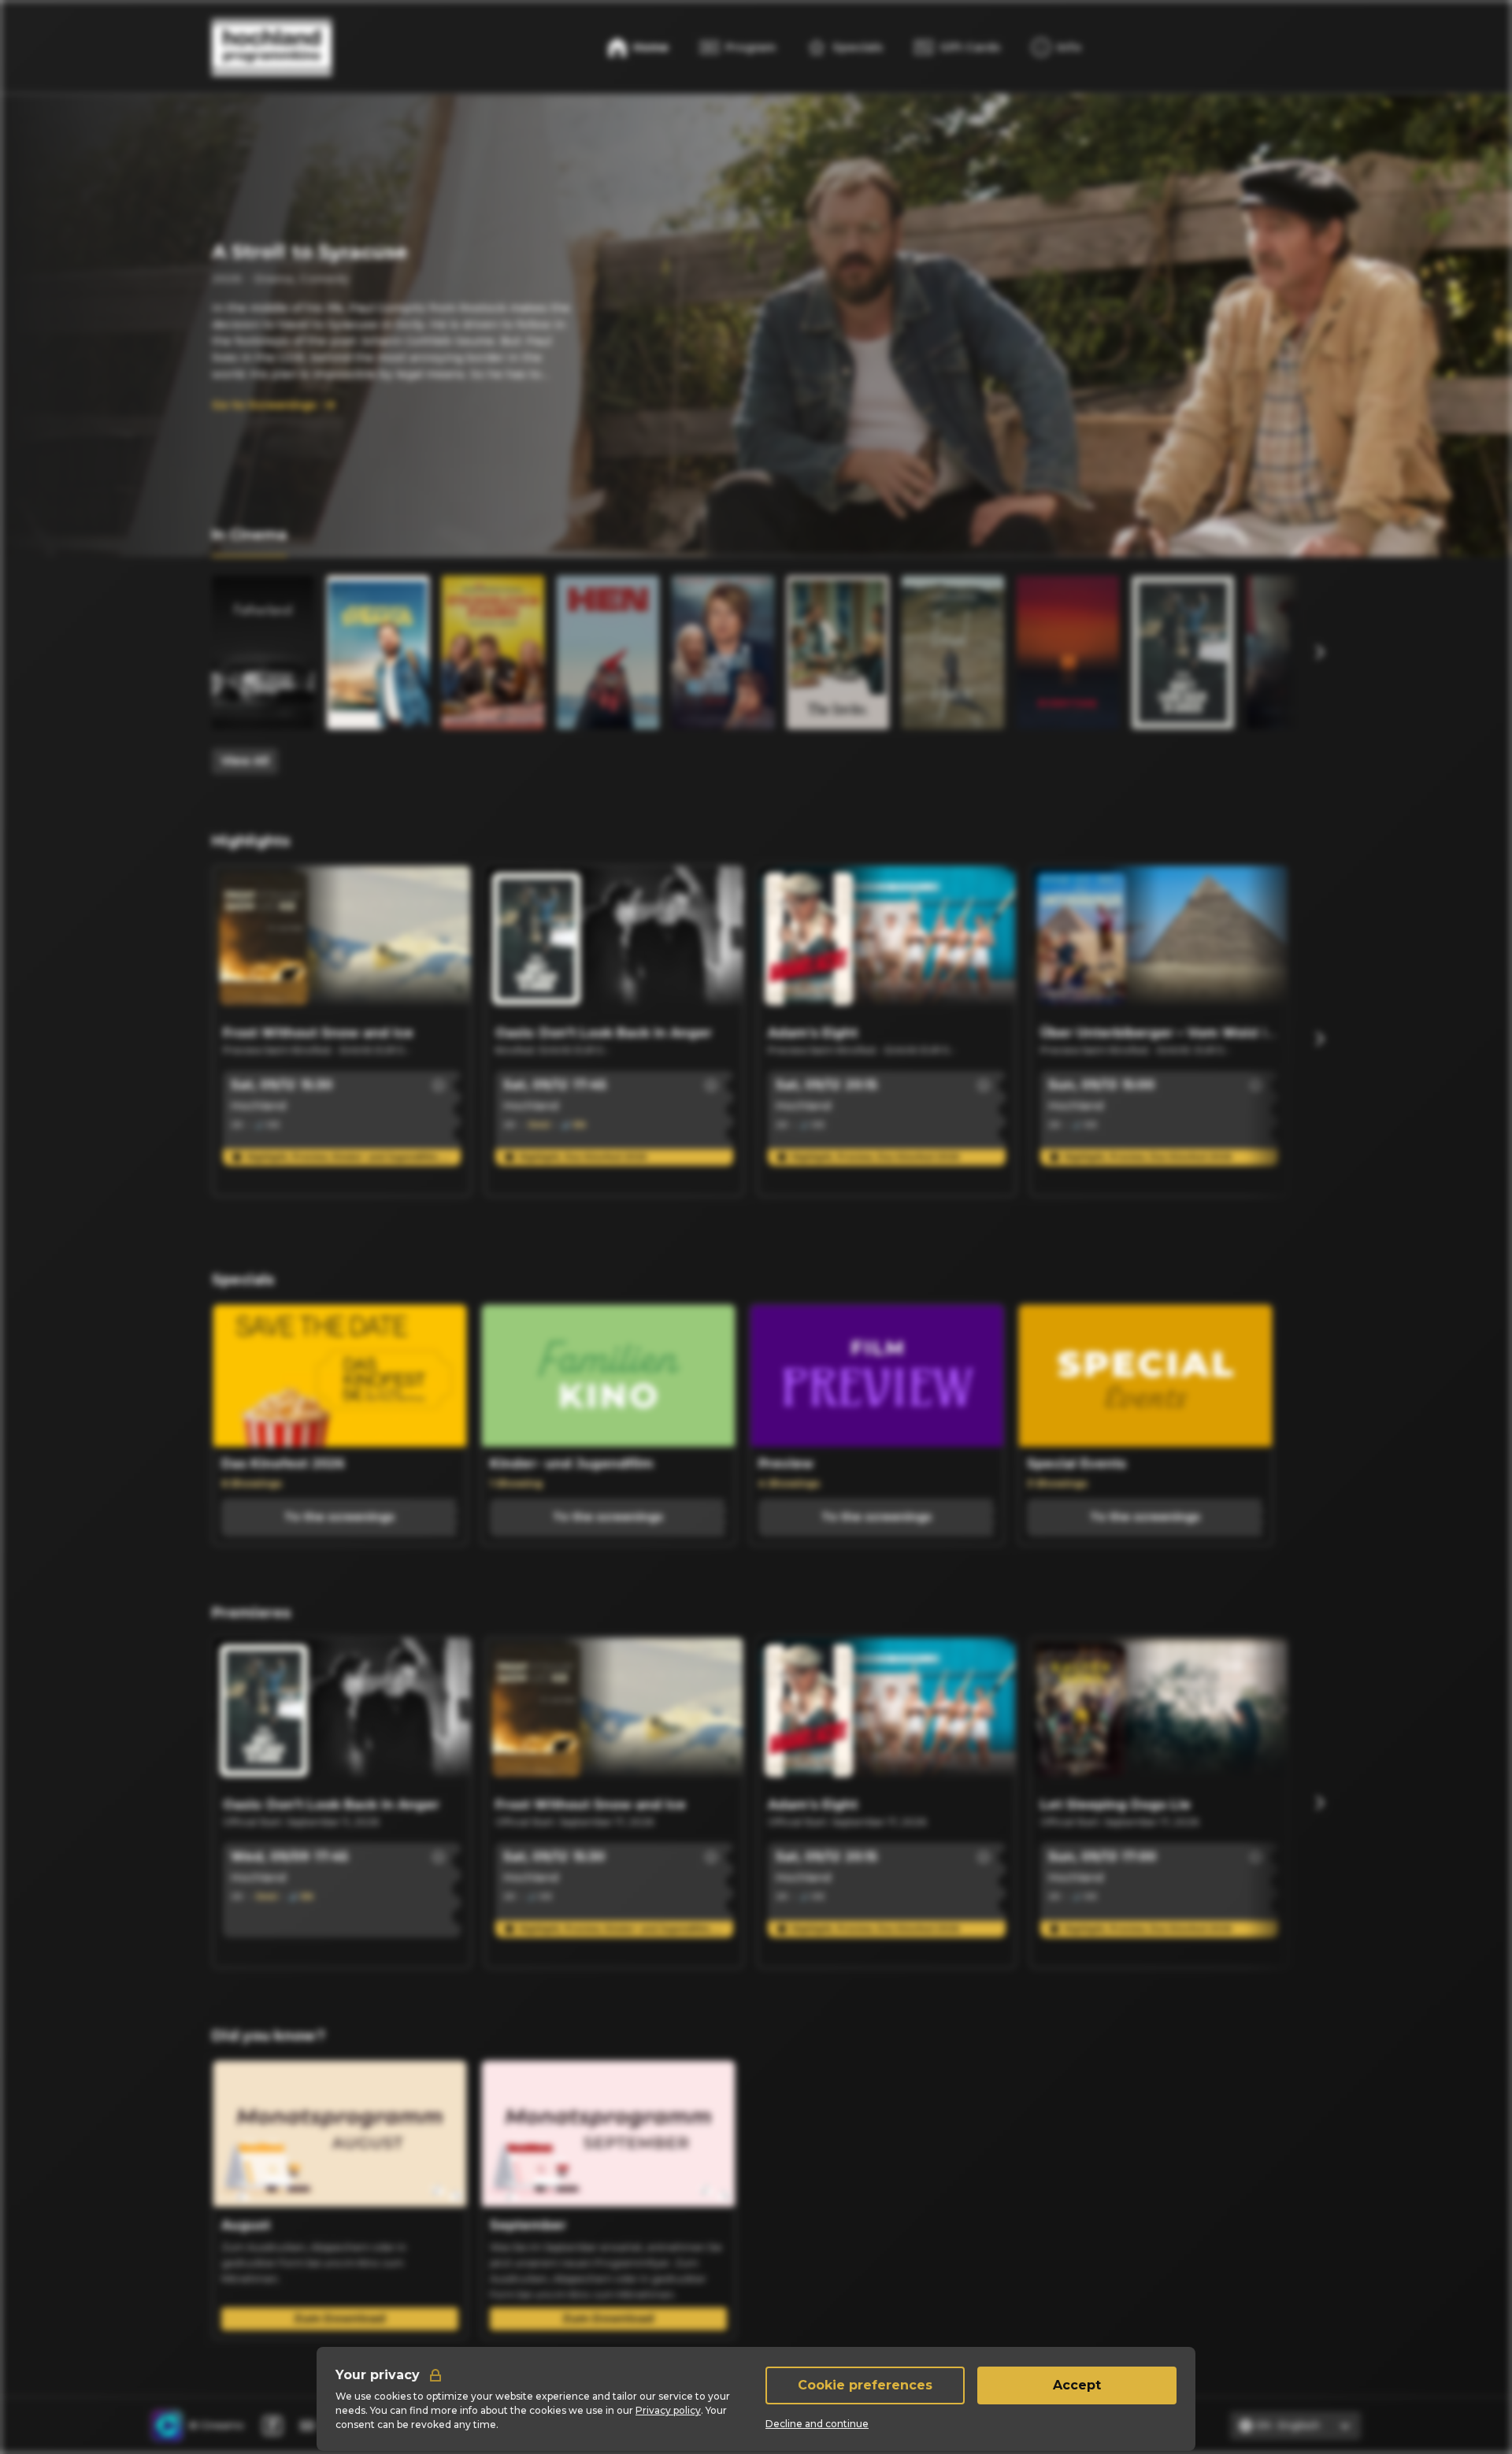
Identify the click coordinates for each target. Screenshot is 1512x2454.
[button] (439, 1085)
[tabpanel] (756, 675)
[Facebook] (272, 2426)
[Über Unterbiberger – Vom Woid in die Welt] (1159, 942)
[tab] (249, 536)
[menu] (1056, 47)
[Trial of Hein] (953, 652)
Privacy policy (668, 2410)
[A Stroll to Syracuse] (378, 652)
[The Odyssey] (1298, 652)
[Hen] (608, 652)
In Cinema (249, 535)
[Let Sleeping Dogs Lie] (1159, 1714)
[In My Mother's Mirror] (723, 652)
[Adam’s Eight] (887, 942)
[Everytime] (1068, 652)
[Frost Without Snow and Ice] (342, 942)
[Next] (1319, 652)
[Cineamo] (167, 2426)
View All (245, 761)
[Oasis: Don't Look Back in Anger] (1183, 652)
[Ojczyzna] (263, 652)
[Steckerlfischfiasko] (493, 652)
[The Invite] (838, 652)
